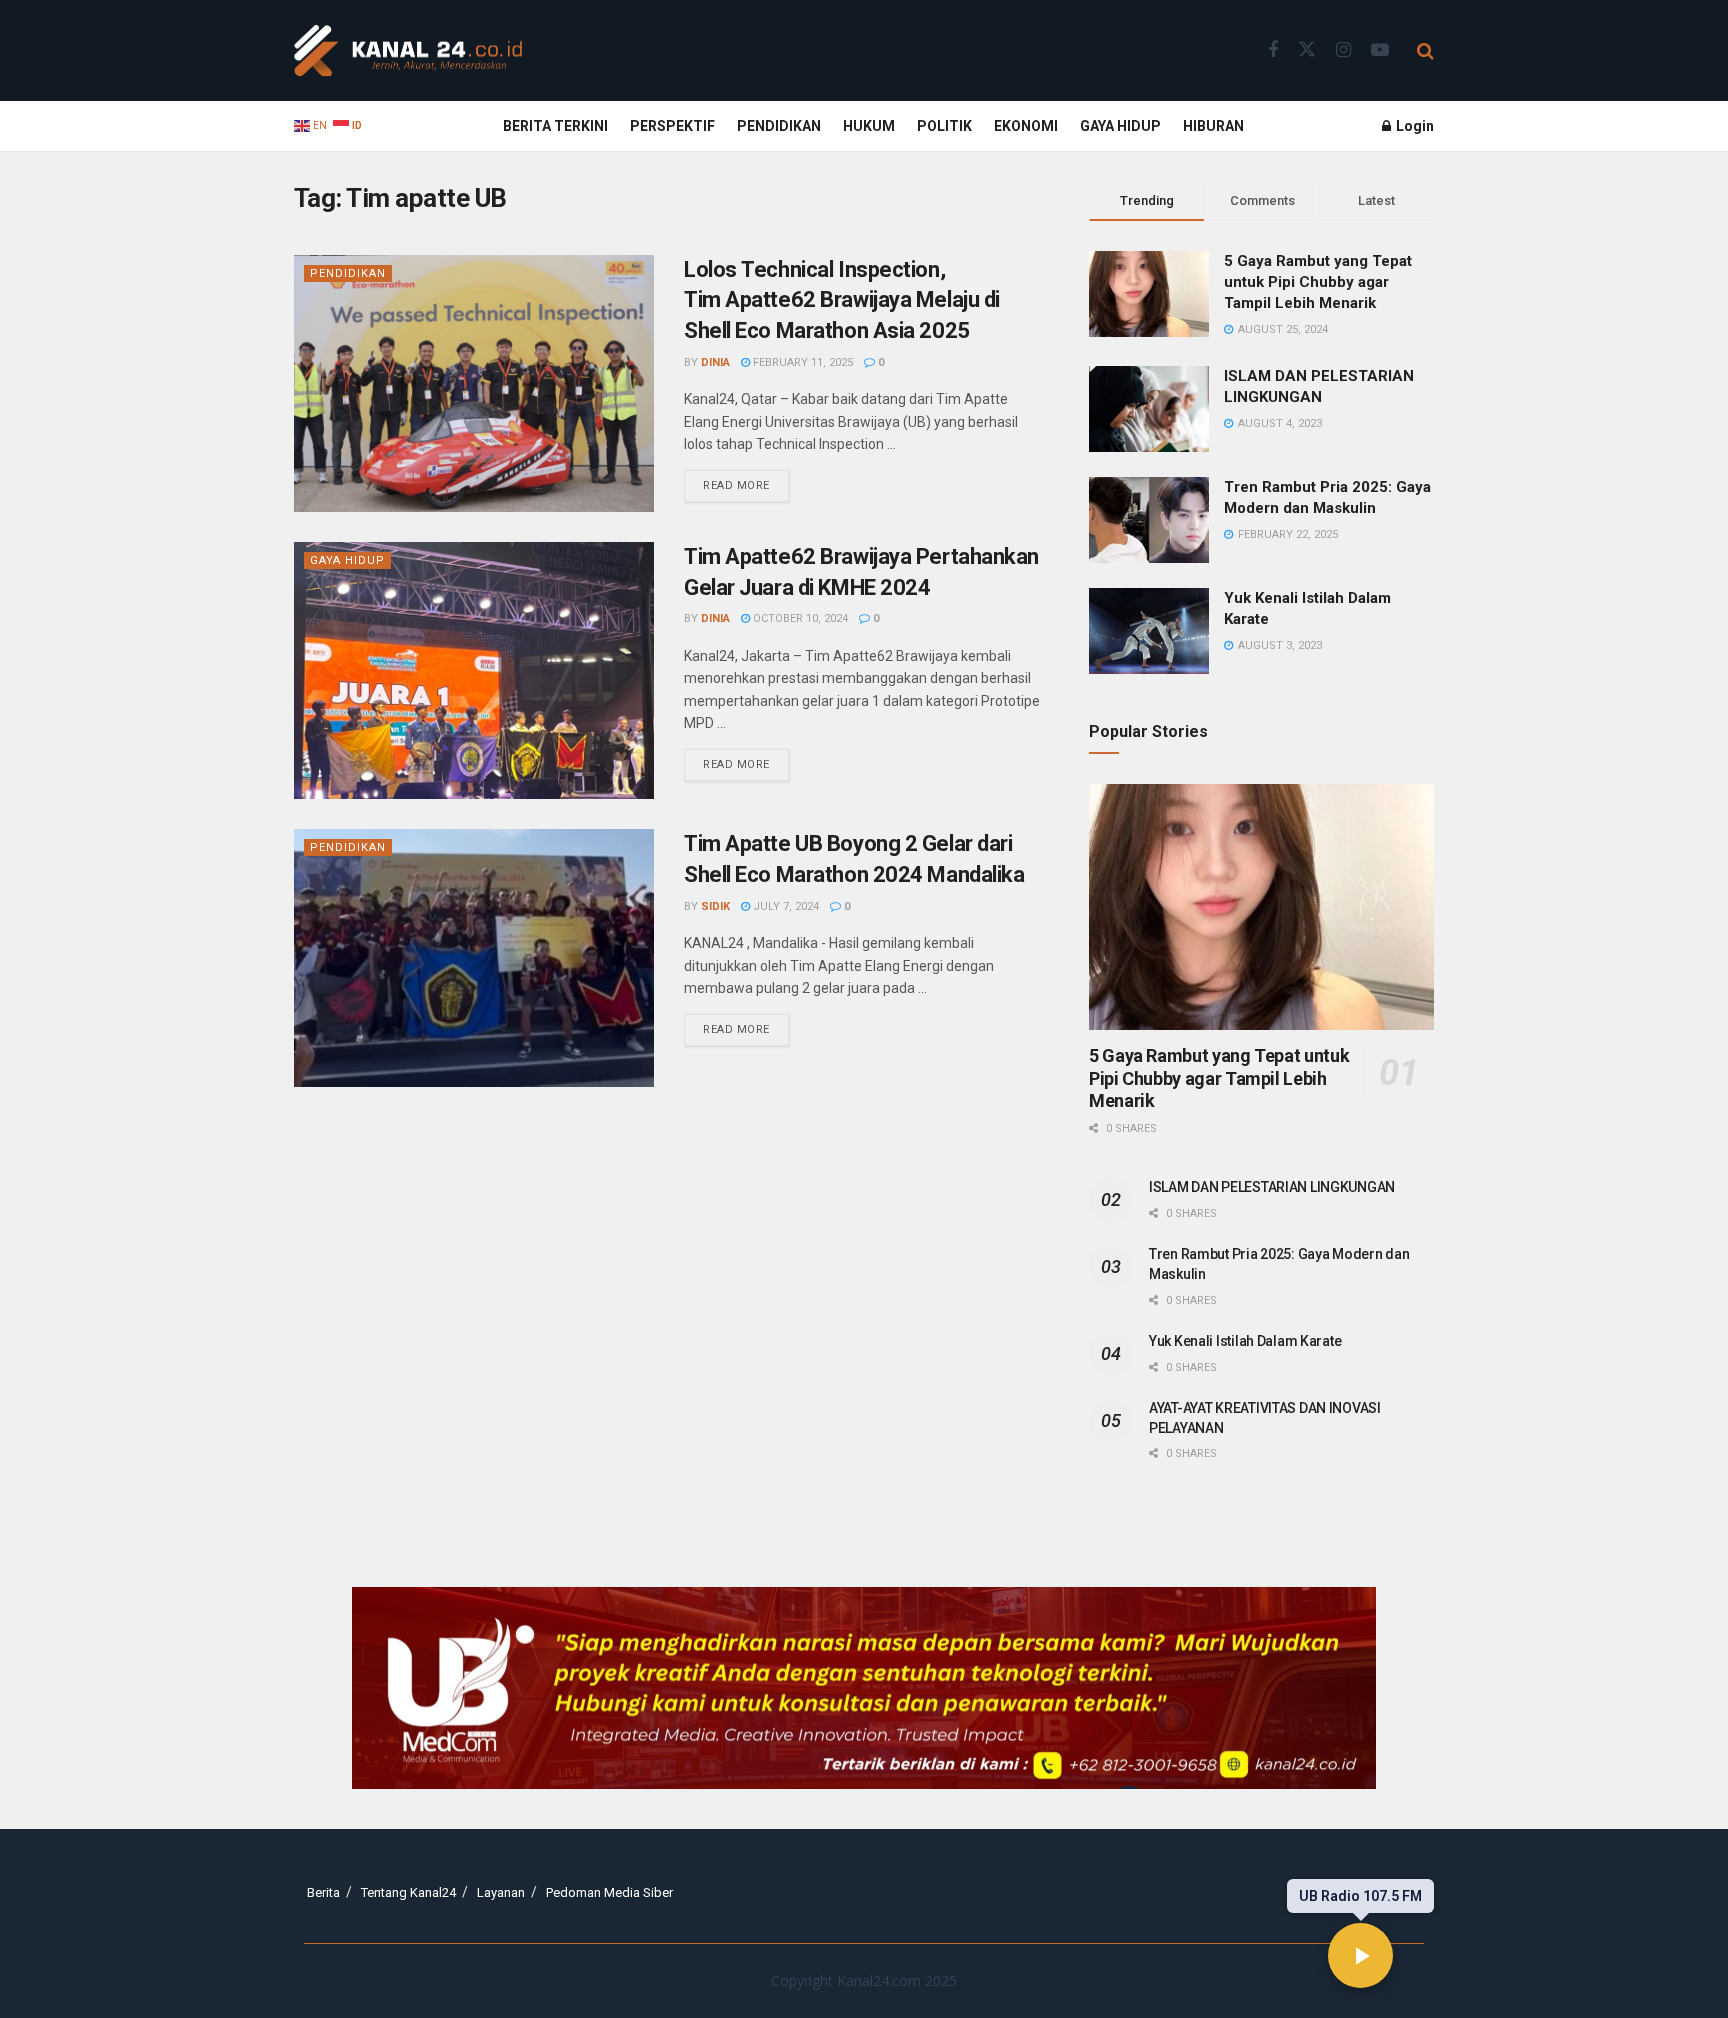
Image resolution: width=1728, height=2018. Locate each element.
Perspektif (672, 126)
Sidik (715, 906)
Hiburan (1213, 126)
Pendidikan (779, 126)
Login (1413, 126)
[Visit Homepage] (408, 51)
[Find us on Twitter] (1307, 50)
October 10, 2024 (799, 618)
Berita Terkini (555, 126)
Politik (944, 126)
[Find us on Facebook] (1273, 50)
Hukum (869, 126)
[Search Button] (1425, 51)
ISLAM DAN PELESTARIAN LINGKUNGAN (1272, 1187)
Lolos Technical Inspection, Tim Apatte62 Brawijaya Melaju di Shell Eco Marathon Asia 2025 (842, 300)
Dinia (715, 362)
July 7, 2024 (784, 906)
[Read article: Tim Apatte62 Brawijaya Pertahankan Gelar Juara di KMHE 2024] (474, 670)
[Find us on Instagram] (1343, 50)
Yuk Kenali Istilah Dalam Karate (1245, 1341)
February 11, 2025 (801, 362)
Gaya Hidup (1120, 126)
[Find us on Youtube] (1380, 50)
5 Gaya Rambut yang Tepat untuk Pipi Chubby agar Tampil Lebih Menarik (1318, 282)
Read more (746, 481)
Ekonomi (1026, 126)
